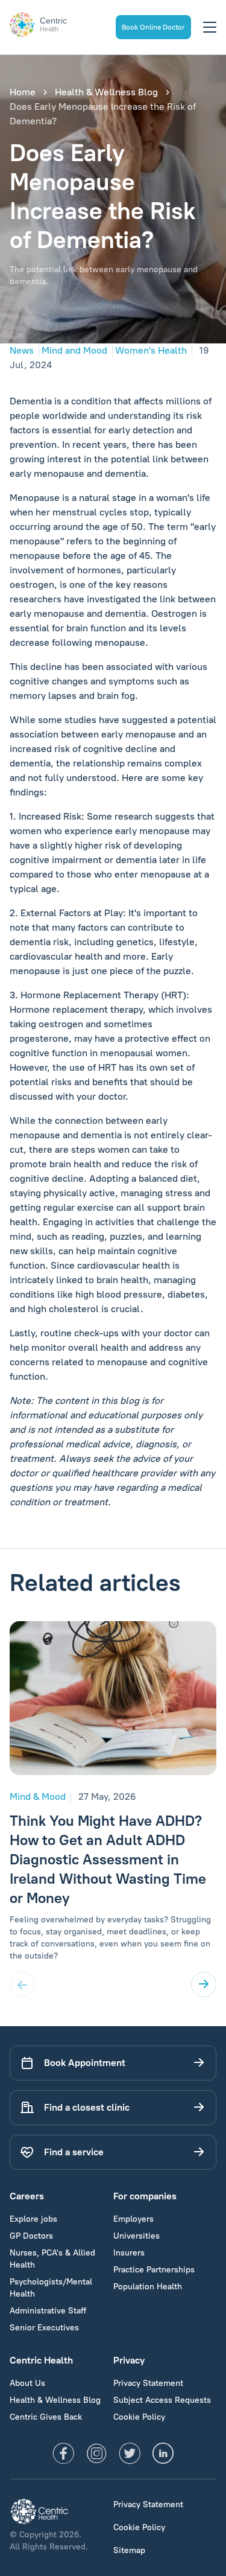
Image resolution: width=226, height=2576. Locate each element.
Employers (133, 2219)
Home (23, 92)
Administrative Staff (48, 2311)
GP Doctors (31, 2236)
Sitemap (129, 2550)
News (22, 350)
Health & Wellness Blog (106, 92)
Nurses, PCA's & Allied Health (52, 2259)
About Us (27, 2383)
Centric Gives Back (46, 2417)
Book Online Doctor (153, 27)
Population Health (148, 2287)
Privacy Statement (148, 2383)
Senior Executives (44, 2328)
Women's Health (151, 350)
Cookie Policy (139, 2417)
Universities (137, 2236)
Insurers (129, 2253)
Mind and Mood (74, 350)
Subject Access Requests (162, 2400)
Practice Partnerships (154, 2270)
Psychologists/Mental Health (51, 2288)
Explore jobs (33, 2219)
